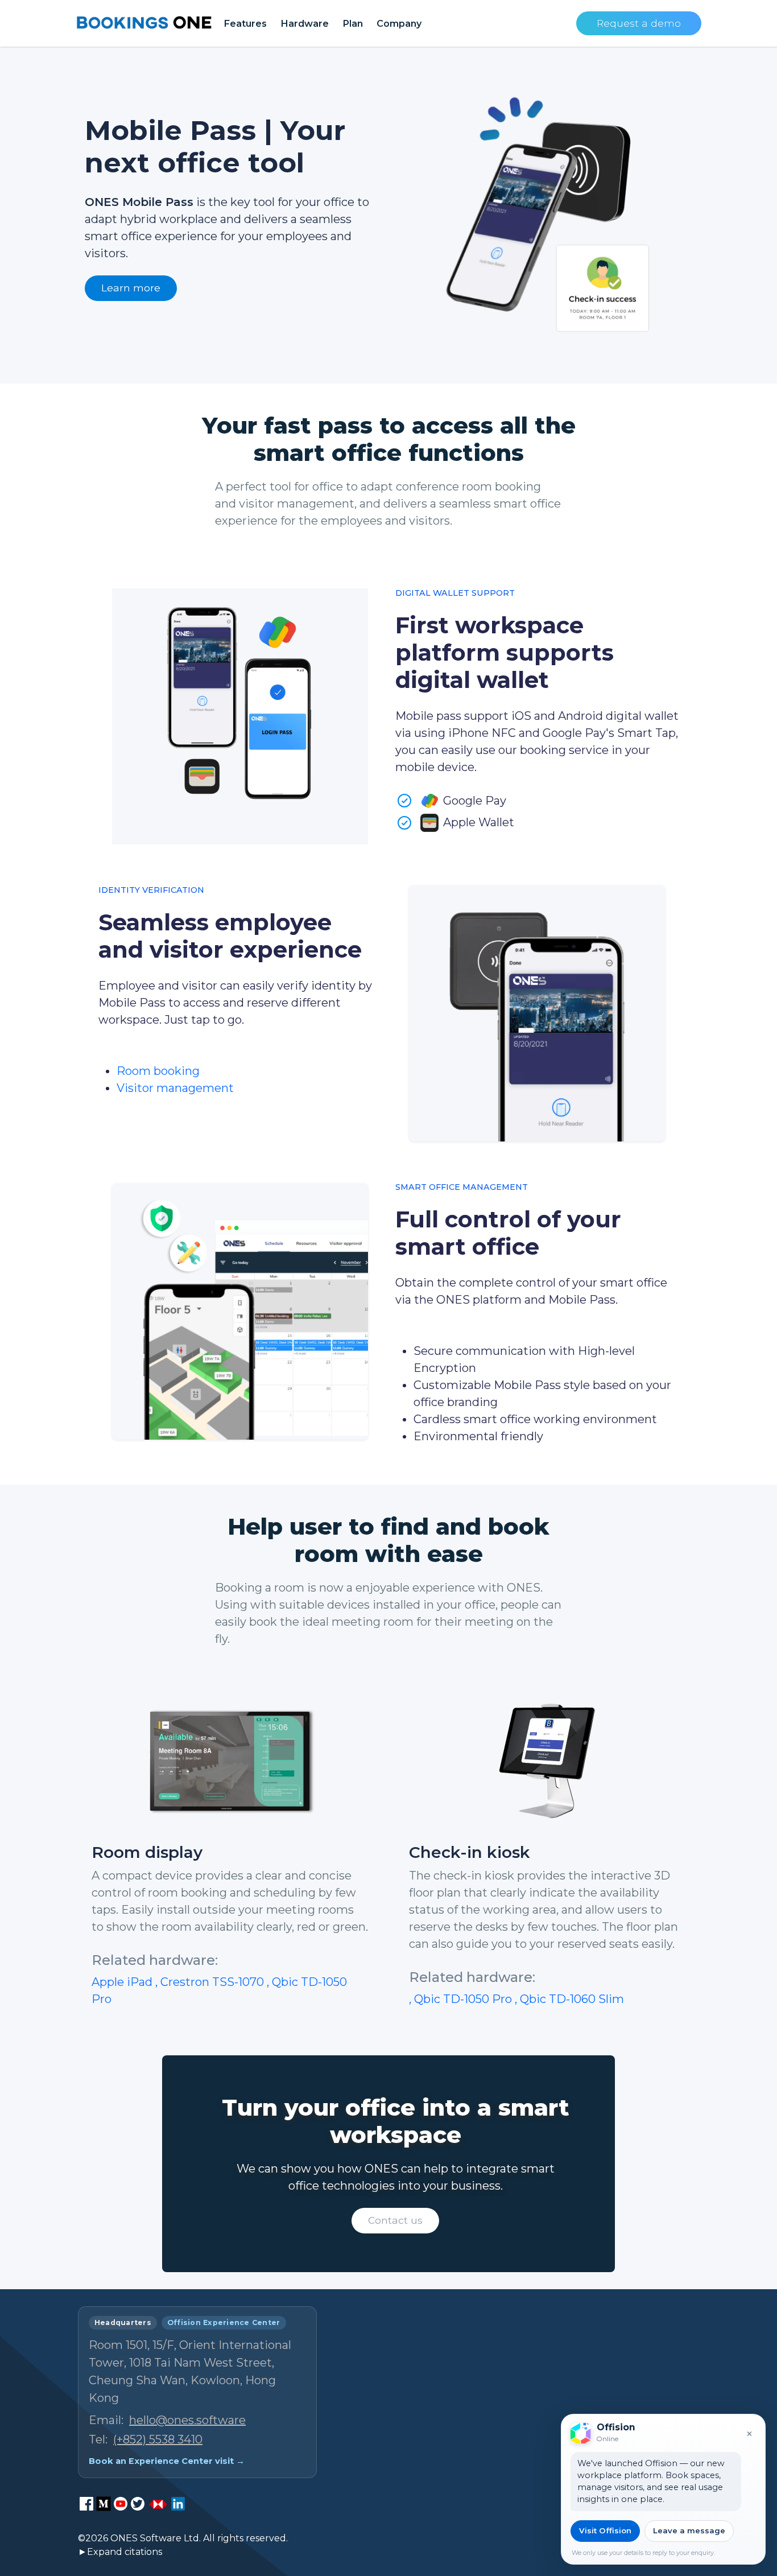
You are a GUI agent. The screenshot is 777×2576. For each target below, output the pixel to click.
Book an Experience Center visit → (167, 2461)
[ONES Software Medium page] (104, 2504)
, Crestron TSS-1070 (211, 1982)
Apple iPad (123, 1982)
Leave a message (689, 2530)
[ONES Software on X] (138, 2504)
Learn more (131, 288)
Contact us (395, 2220)
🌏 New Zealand (654, 2534)
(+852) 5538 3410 (158, 2439)
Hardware (305, 23)
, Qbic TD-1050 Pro (462, 1999)
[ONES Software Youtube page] (121, 2504)
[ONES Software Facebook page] (86, 2504)
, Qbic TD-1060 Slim (569, 1999)
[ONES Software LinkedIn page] (178, 2504)
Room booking (158, 1071)
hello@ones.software (187, 2420)
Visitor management (175, 1088)
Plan (353, 23)
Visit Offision (605, 2530)
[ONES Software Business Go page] (158, 2504)
